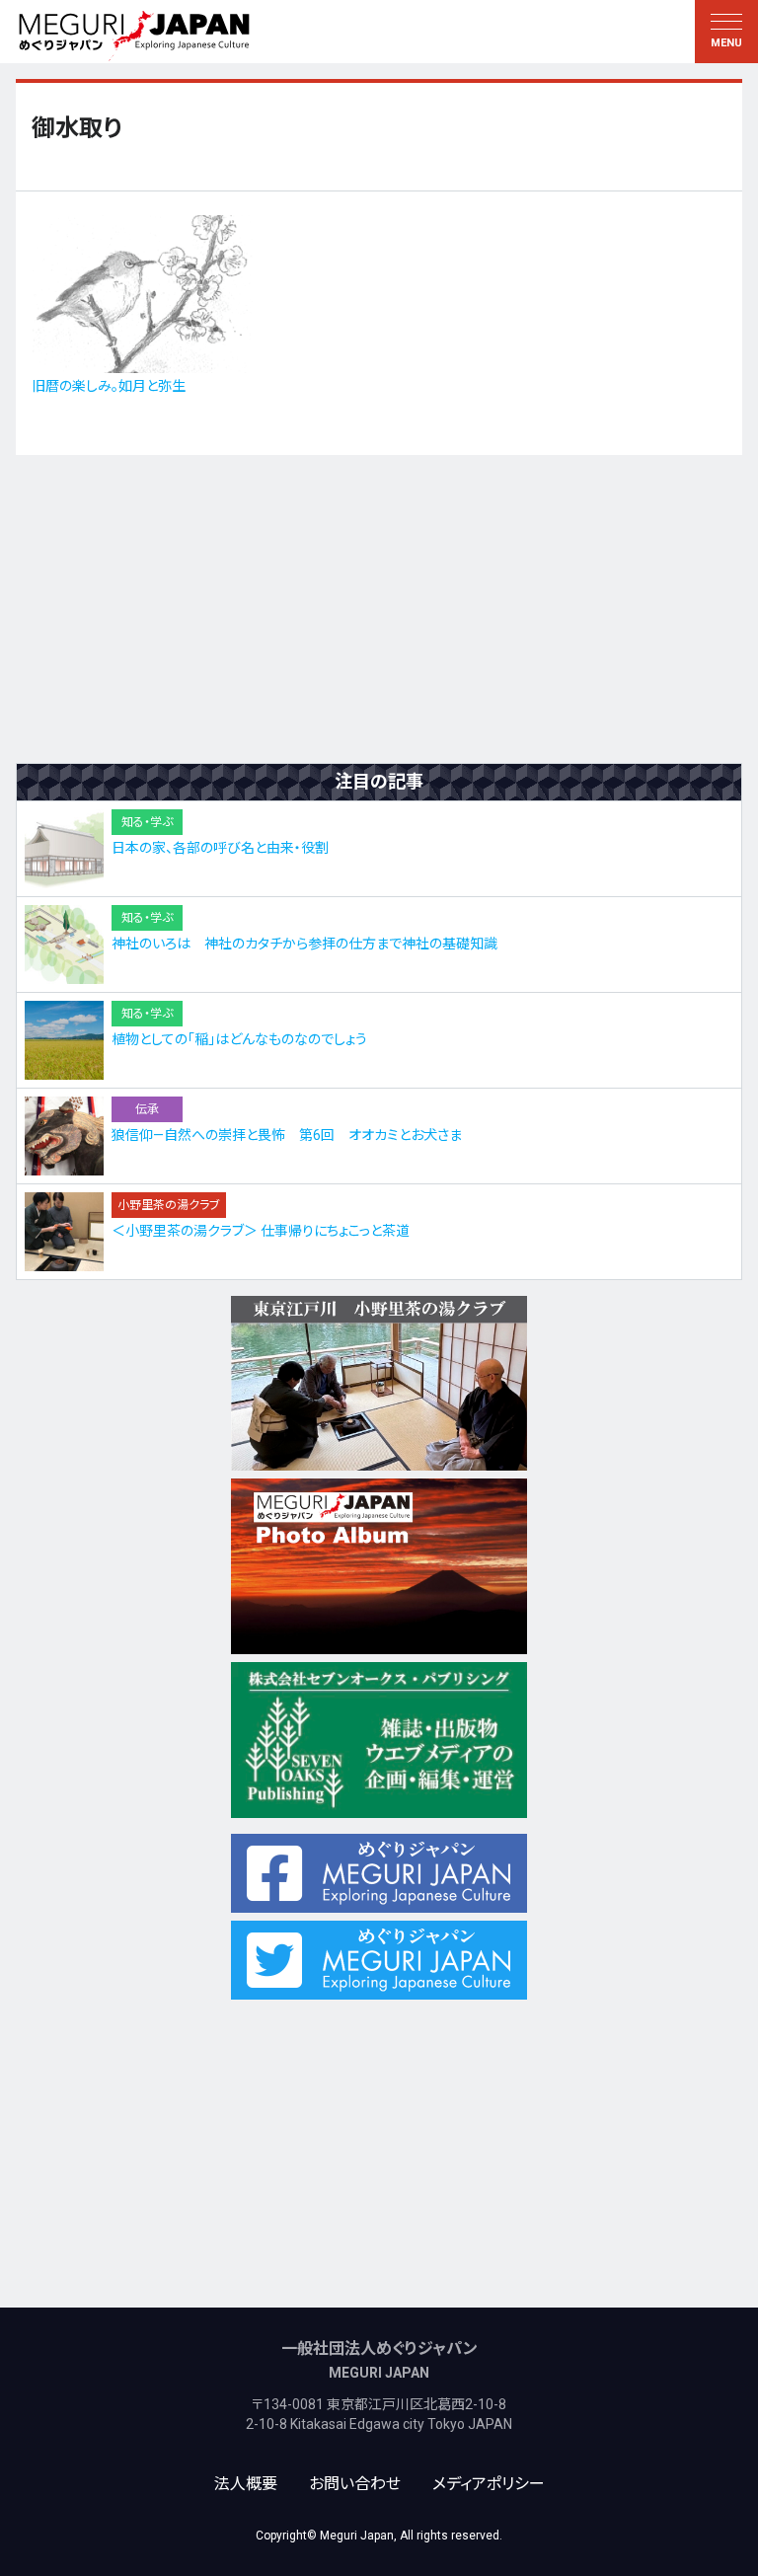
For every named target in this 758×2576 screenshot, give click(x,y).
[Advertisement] (379, 609)
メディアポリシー (489, 2484)
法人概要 (246, 2484)
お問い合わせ (355, 2484)
